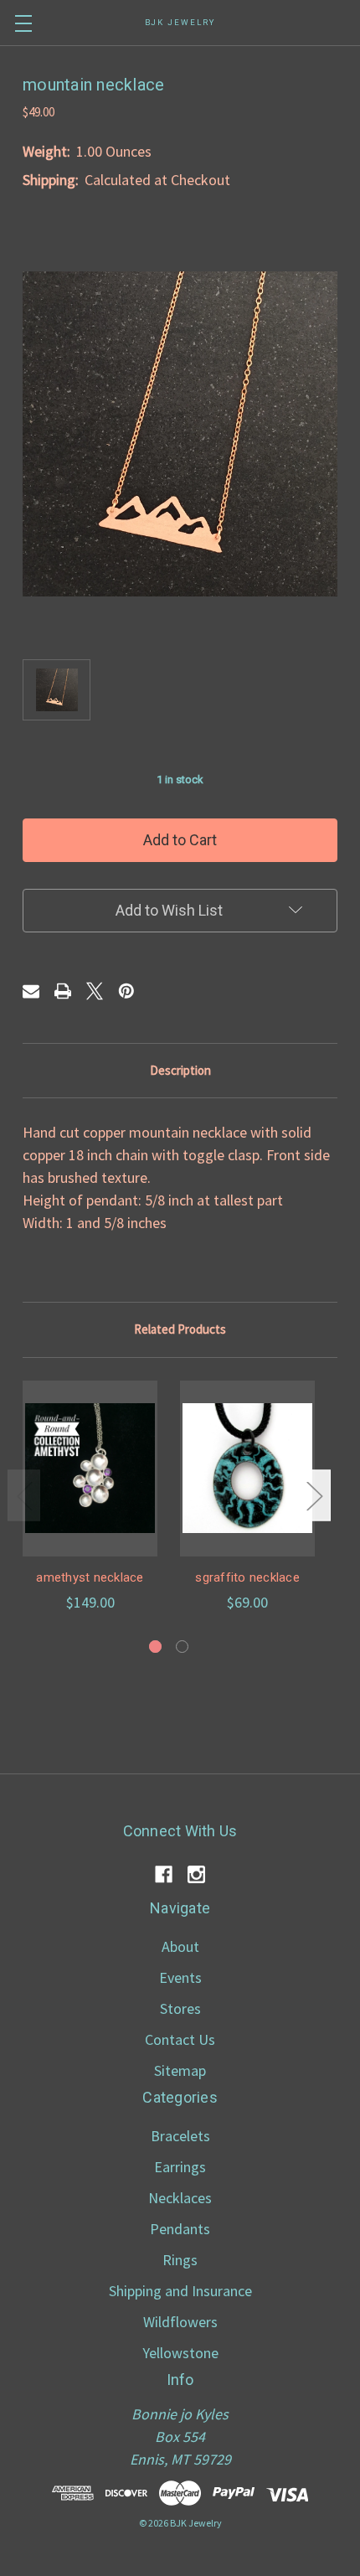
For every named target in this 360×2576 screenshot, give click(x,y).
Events (180, 1977)
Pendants (180, 2229)
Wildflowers (180, 2322)
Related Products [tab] (180, 1329)
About (180, 1946)
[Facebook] (164, 1874)
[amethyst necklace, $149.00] (90, 1469)
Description (180, 1070)
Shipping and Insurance (180, 2291)
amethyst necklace (90, 1577)
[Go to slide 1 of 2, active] (155, 1647)
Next (314, 1495)
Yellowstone (180, 2353)
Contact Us (180, 2039)
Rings (180, 2260)
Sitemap (180, 2070)
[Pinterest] (126, 991)
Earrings (180, 2167)
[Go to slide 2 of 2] (182, 1647)
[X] (95, 991)
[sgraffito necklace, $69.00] (247, 1469)
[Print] (63, 991)
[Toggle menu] (23, 23)
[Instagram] (196, 1874)
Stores (180, 2008)
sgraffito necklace (247, 1577)
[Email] (31, 991)
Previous (24, 1495)
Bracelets (180, 2136)
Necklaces (180, 2198)
